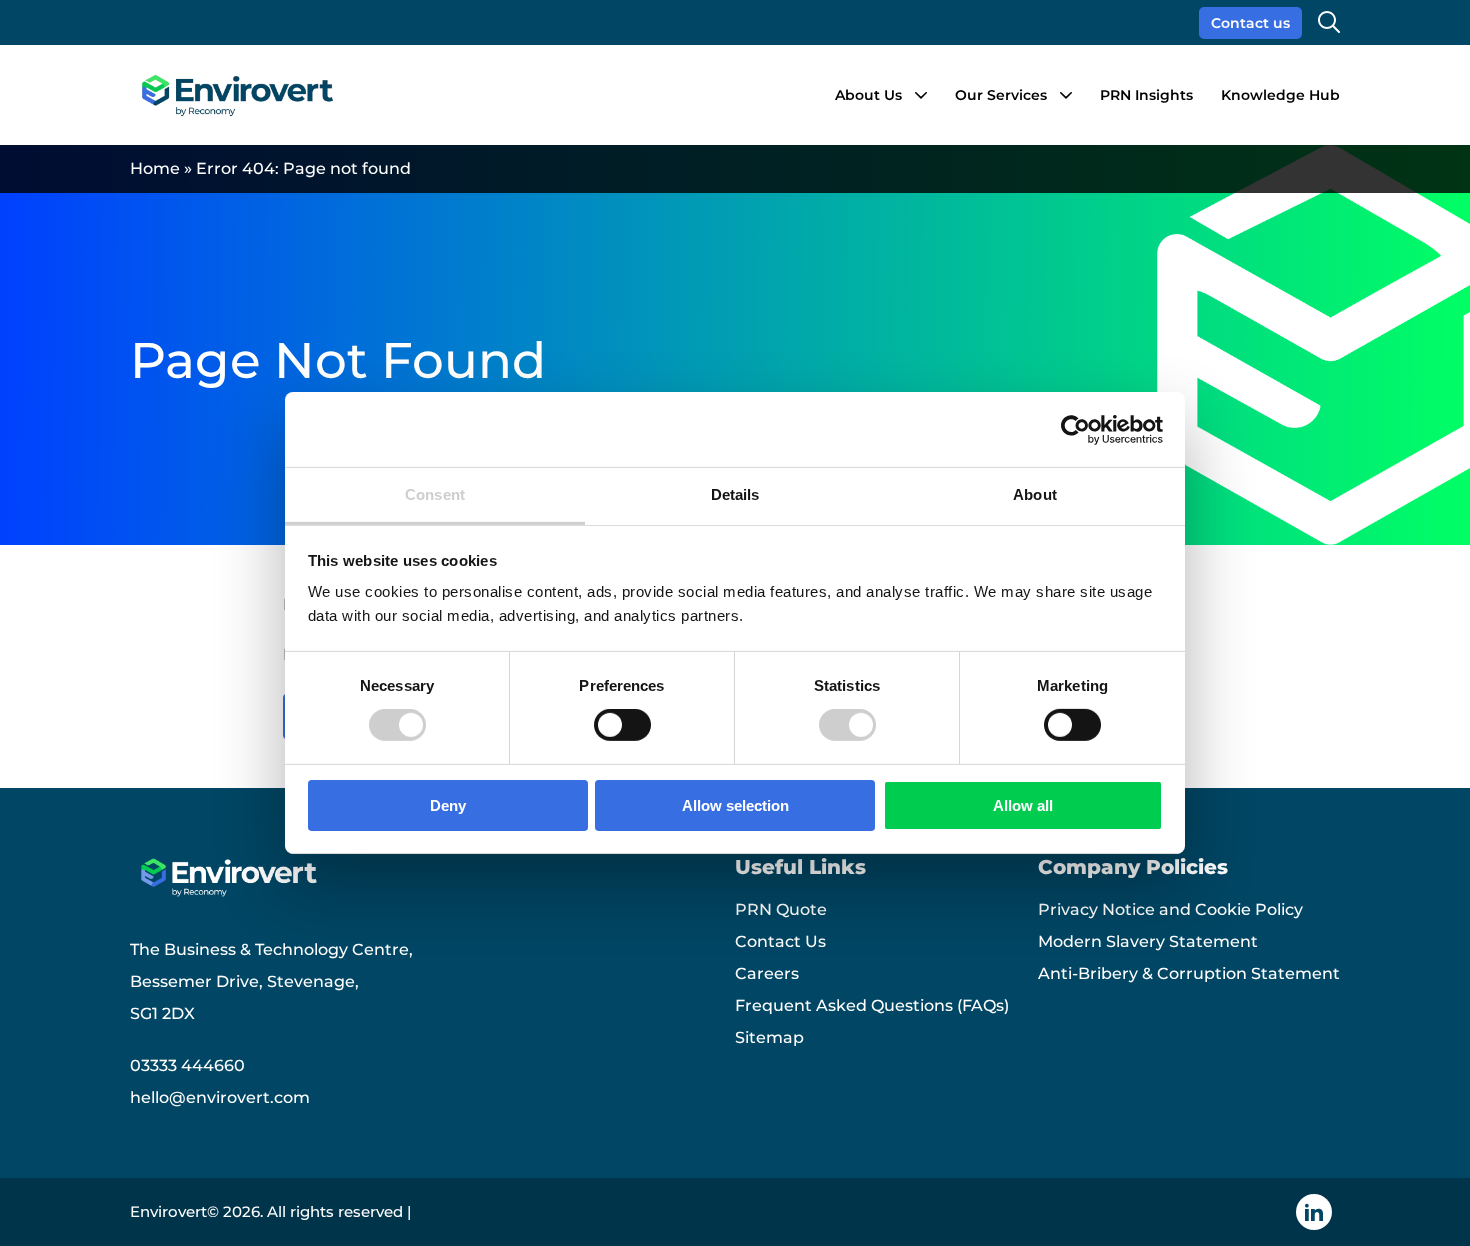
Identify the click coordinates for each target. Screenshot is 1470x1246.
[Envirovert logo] (236, 95)
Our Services (1001, 95)
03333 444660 (187, 1065)
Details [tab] (735, 494)
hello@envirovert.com (220, 1097)
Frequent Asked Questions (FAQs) (872, 1005)
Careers (767, 973)
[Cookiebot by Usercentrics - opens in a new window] (1075, 429)
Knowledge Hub (1280, 95)
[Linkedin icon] (1314, 1212)
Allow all (1023, 805)
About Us (868, 95)
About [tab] (1035, 494)
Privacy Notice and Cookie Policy (1170, 909)
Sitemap (769, 1037)
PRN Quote (781, 909)
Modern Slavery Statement (1148, 941)
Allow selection (735, 805)
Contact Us (780, 941)
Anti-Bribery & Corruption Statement (1189, 973)
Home (155, 168)
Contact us (1250, 23)
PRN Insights (1146, 95)
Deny (448, 805)
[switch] (622, 725)
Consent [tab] (435, 494)
